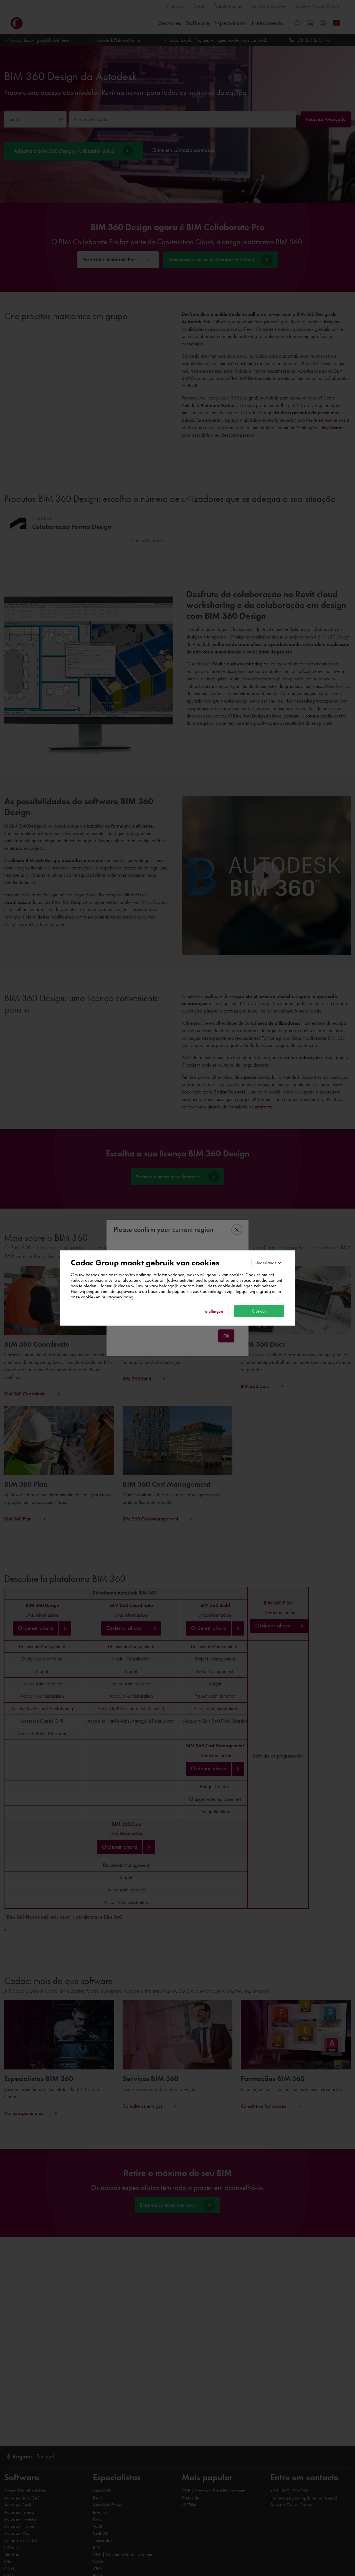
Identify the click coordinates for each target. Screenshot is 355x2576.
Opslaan (259, 1311)
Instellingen (213, 1311)
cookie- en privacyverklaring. (108, 1297)
